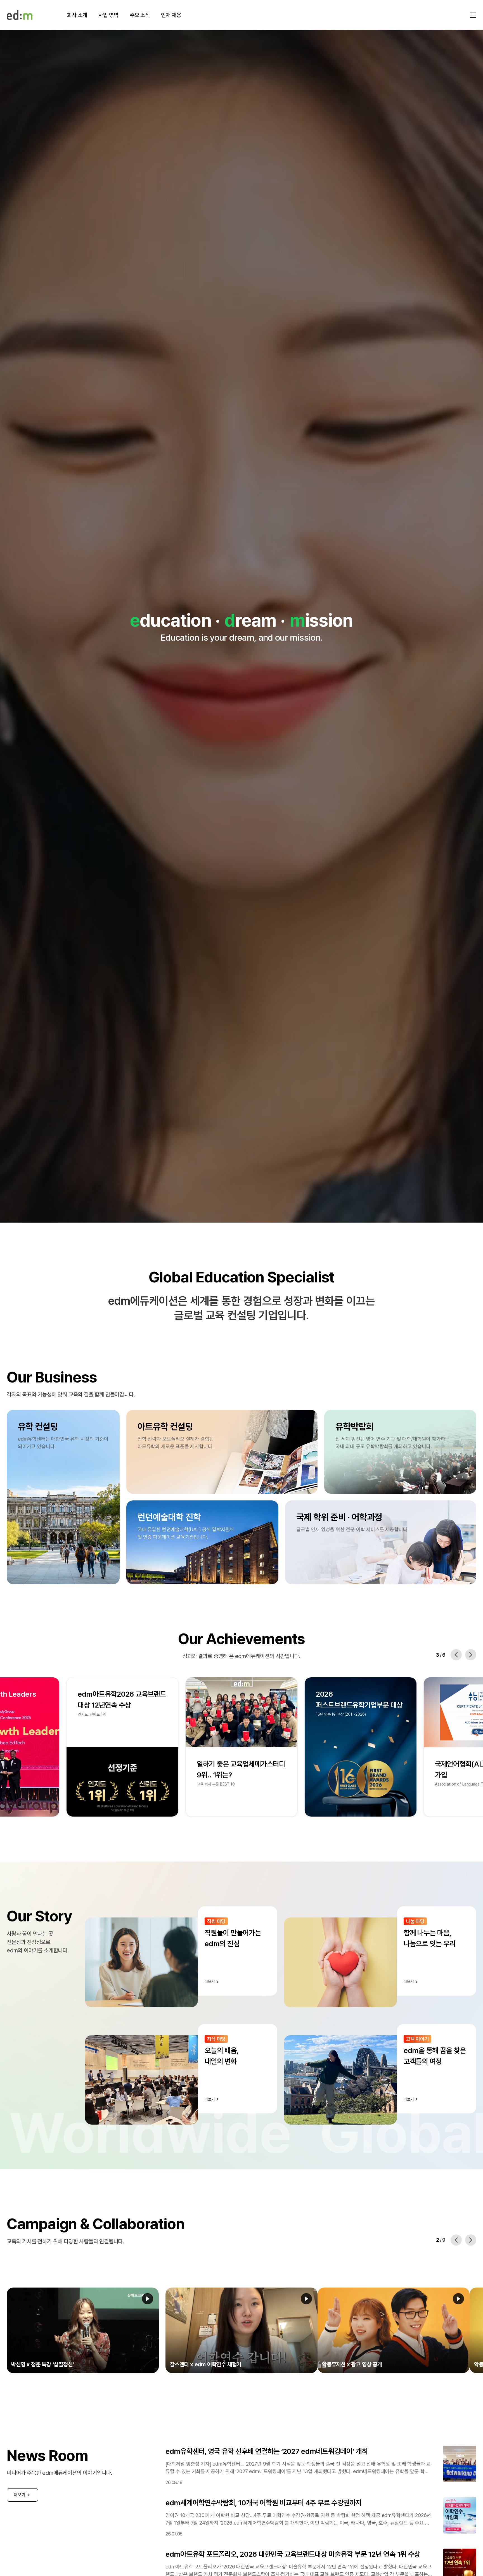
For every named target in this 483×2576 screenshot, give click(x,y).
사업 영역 (108, 15)
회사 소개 (77, 15)
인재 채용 (171, 15)
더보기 (20, 2495)
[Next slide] (471, 1655)
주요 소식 (140, 15)
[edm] (20, 15)
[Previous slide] (456, 1655)
